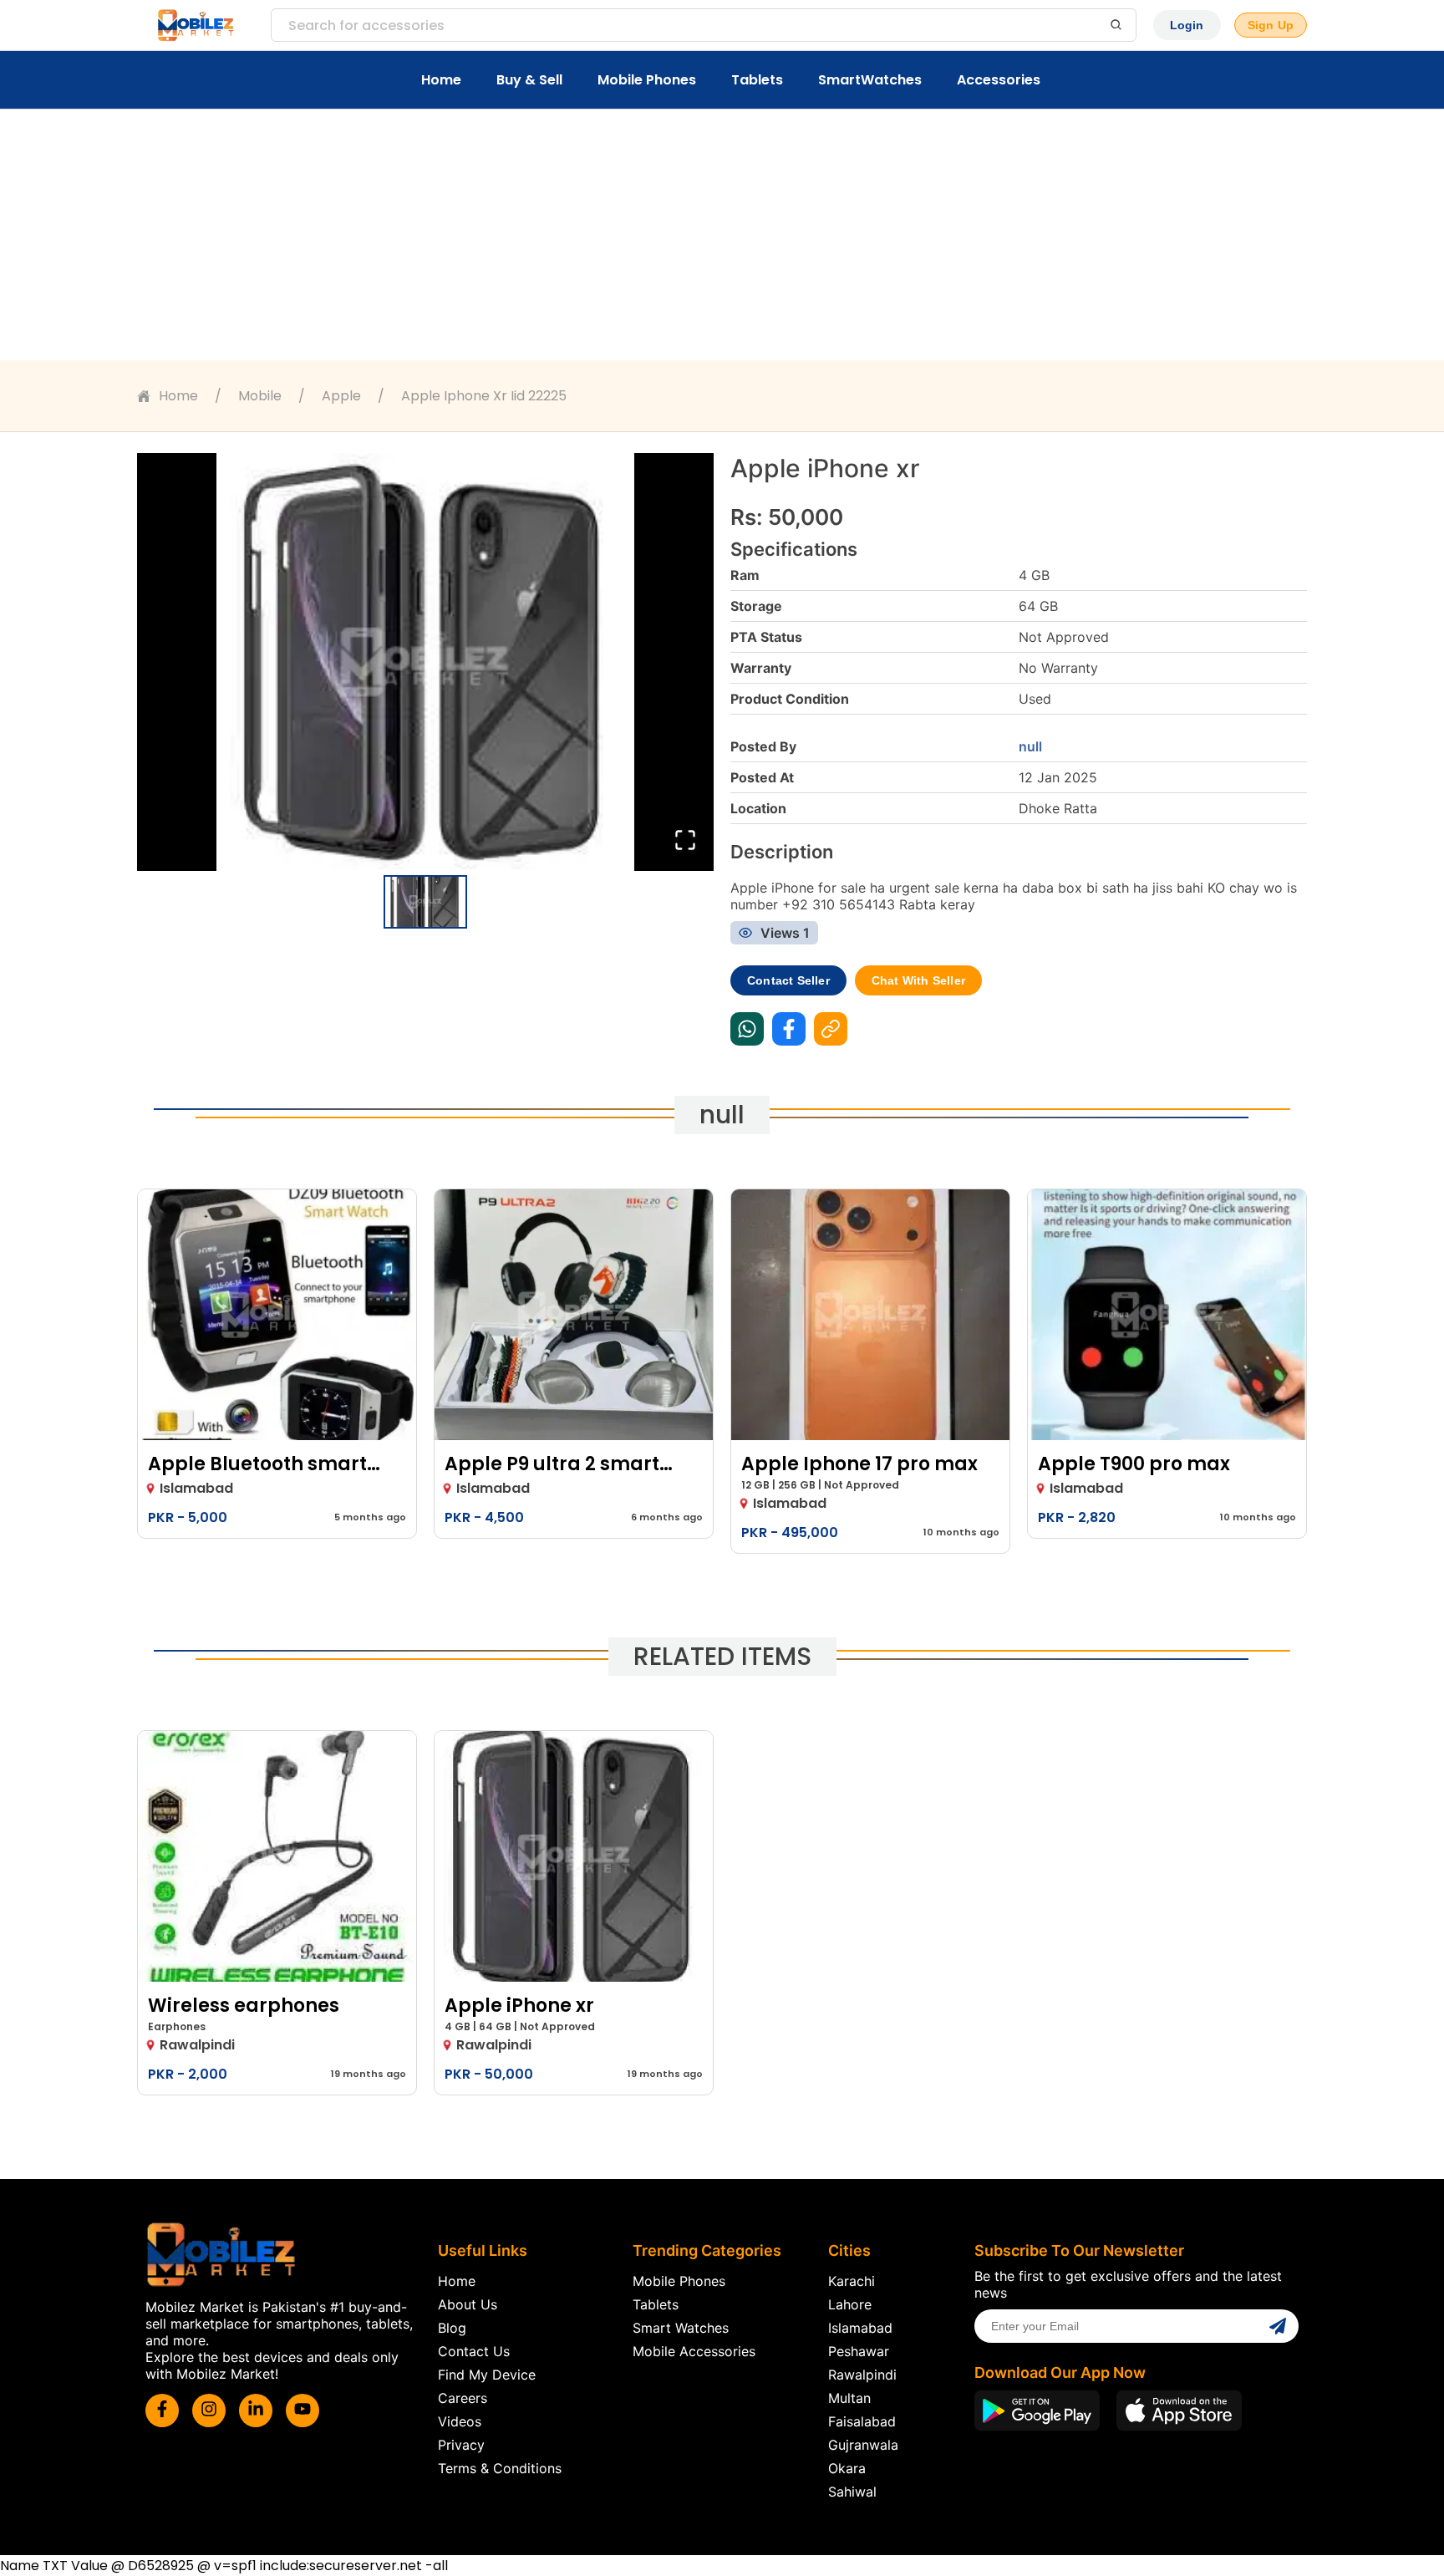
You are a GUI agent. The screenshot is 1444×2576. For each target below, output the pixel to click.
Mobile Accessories (694, 2351)
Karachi (852, 2281)
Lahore (850, 2304)
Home (441, 80)
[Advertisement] (722, 235)
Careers (463, 2398)
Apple (341, 396)
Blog (452, 2328)
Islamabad (860, 2328)
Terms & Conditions (500, 2468)
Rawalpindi (862, 2375)
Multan (849, 2398)
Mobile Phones (647, 80)
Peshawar (859, 2351)
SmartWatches (870, 80)
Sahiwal (852, 2492)
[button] (425, 662)
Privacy (461, 2445)
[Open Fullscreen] (685, 841)
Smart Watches (681, 2328)
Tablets (757, 80)
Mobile (260, 396)
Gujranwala (863, 2445)
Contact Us (474, 2351)
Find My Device (487, 2375)
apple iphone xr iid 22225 (484, 396)
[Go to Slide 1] (425, 902)
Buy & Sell (529, 80)
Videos (460, 2421)
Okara (847, 2468)
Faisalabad (862, 2421)
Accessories (999, 80)
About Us (468, 2304)
